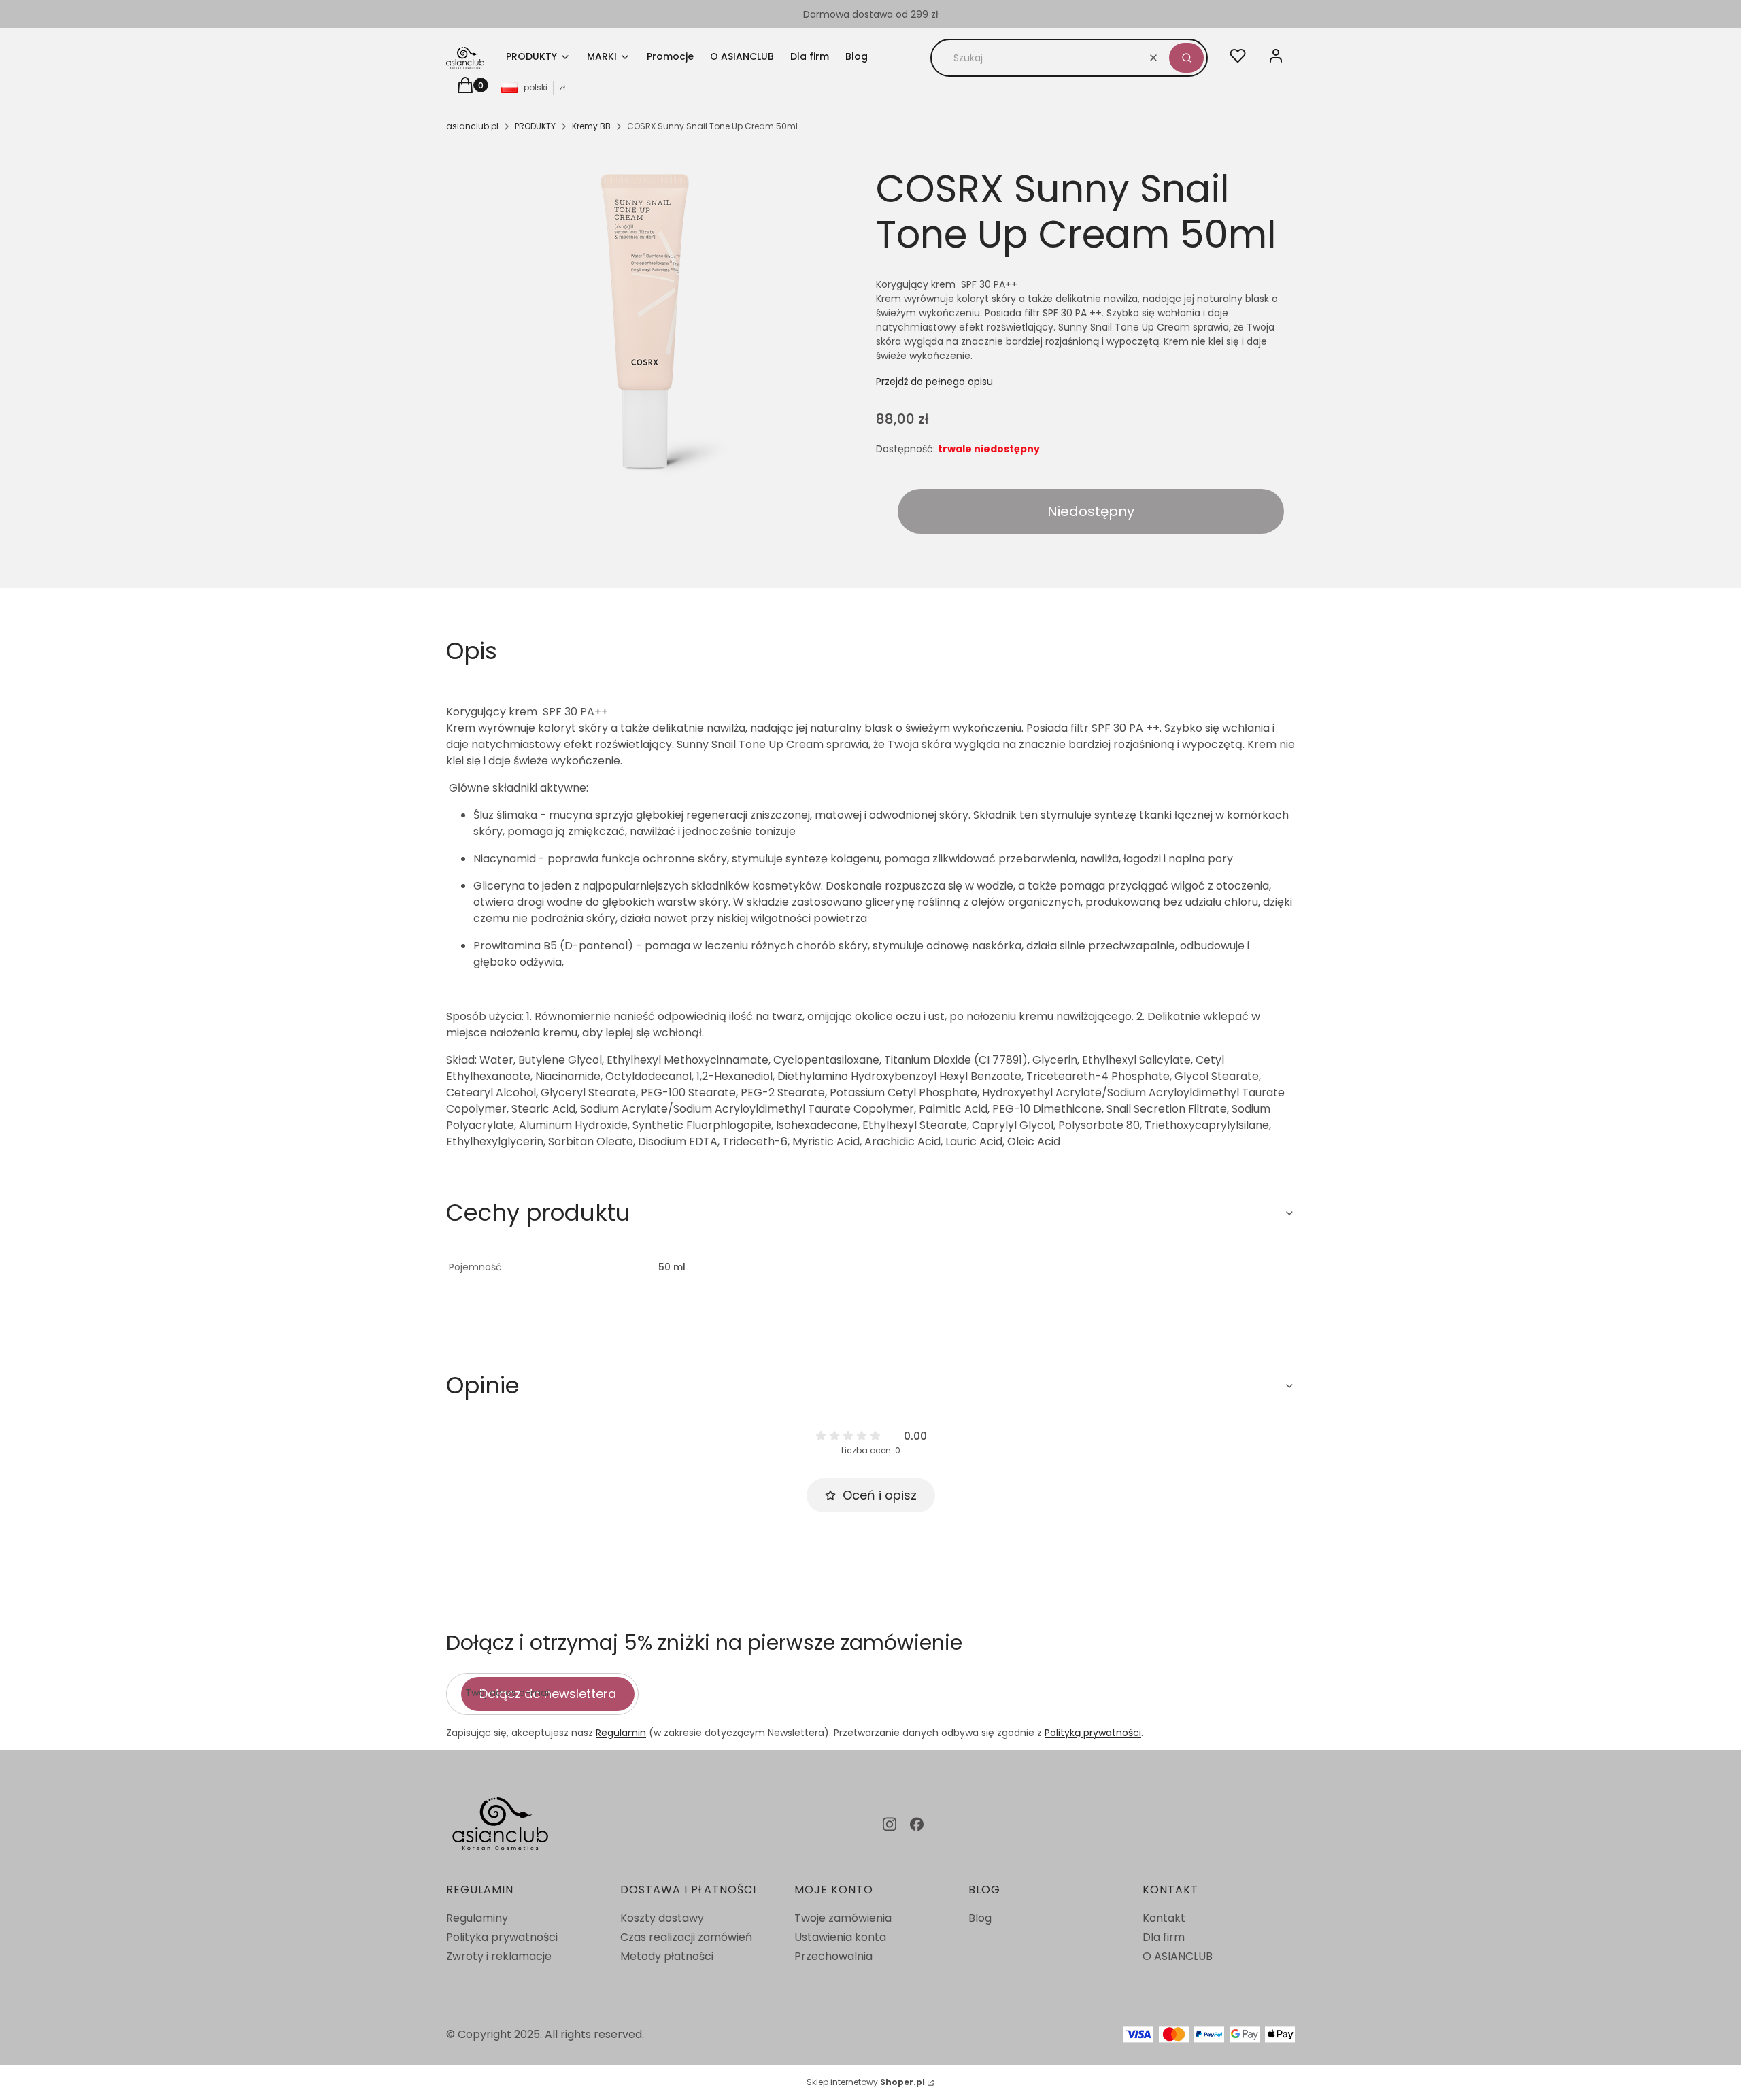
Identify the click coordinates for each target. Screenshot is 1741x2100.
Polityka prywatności (502, 1937)
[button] (1186, 58)
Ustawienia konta (840, 1937)
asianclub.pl (472, 126)
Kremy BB (591, 126)
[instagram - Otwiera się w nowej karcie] (890, 1824)
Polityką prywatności (1093, 1733)
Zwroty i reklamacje (499, 1956)
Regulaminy (477, 1918)
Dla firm (1164, 1937)
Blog (980, 1918)
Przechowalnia (833, 1956)
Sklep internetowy (866, 2082)
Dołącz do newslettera (548, 1694)
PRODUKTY (535, 126)
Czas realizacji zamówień (686, 1937)
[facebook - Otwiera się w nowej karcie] (917, 1824)
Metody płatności (667, 1956)
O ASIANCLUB (1178, 1956)
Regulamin (621, 1733)
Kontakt (1164, 1918)
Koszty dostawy (662, 1918)
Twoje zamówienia (843, 1918)
